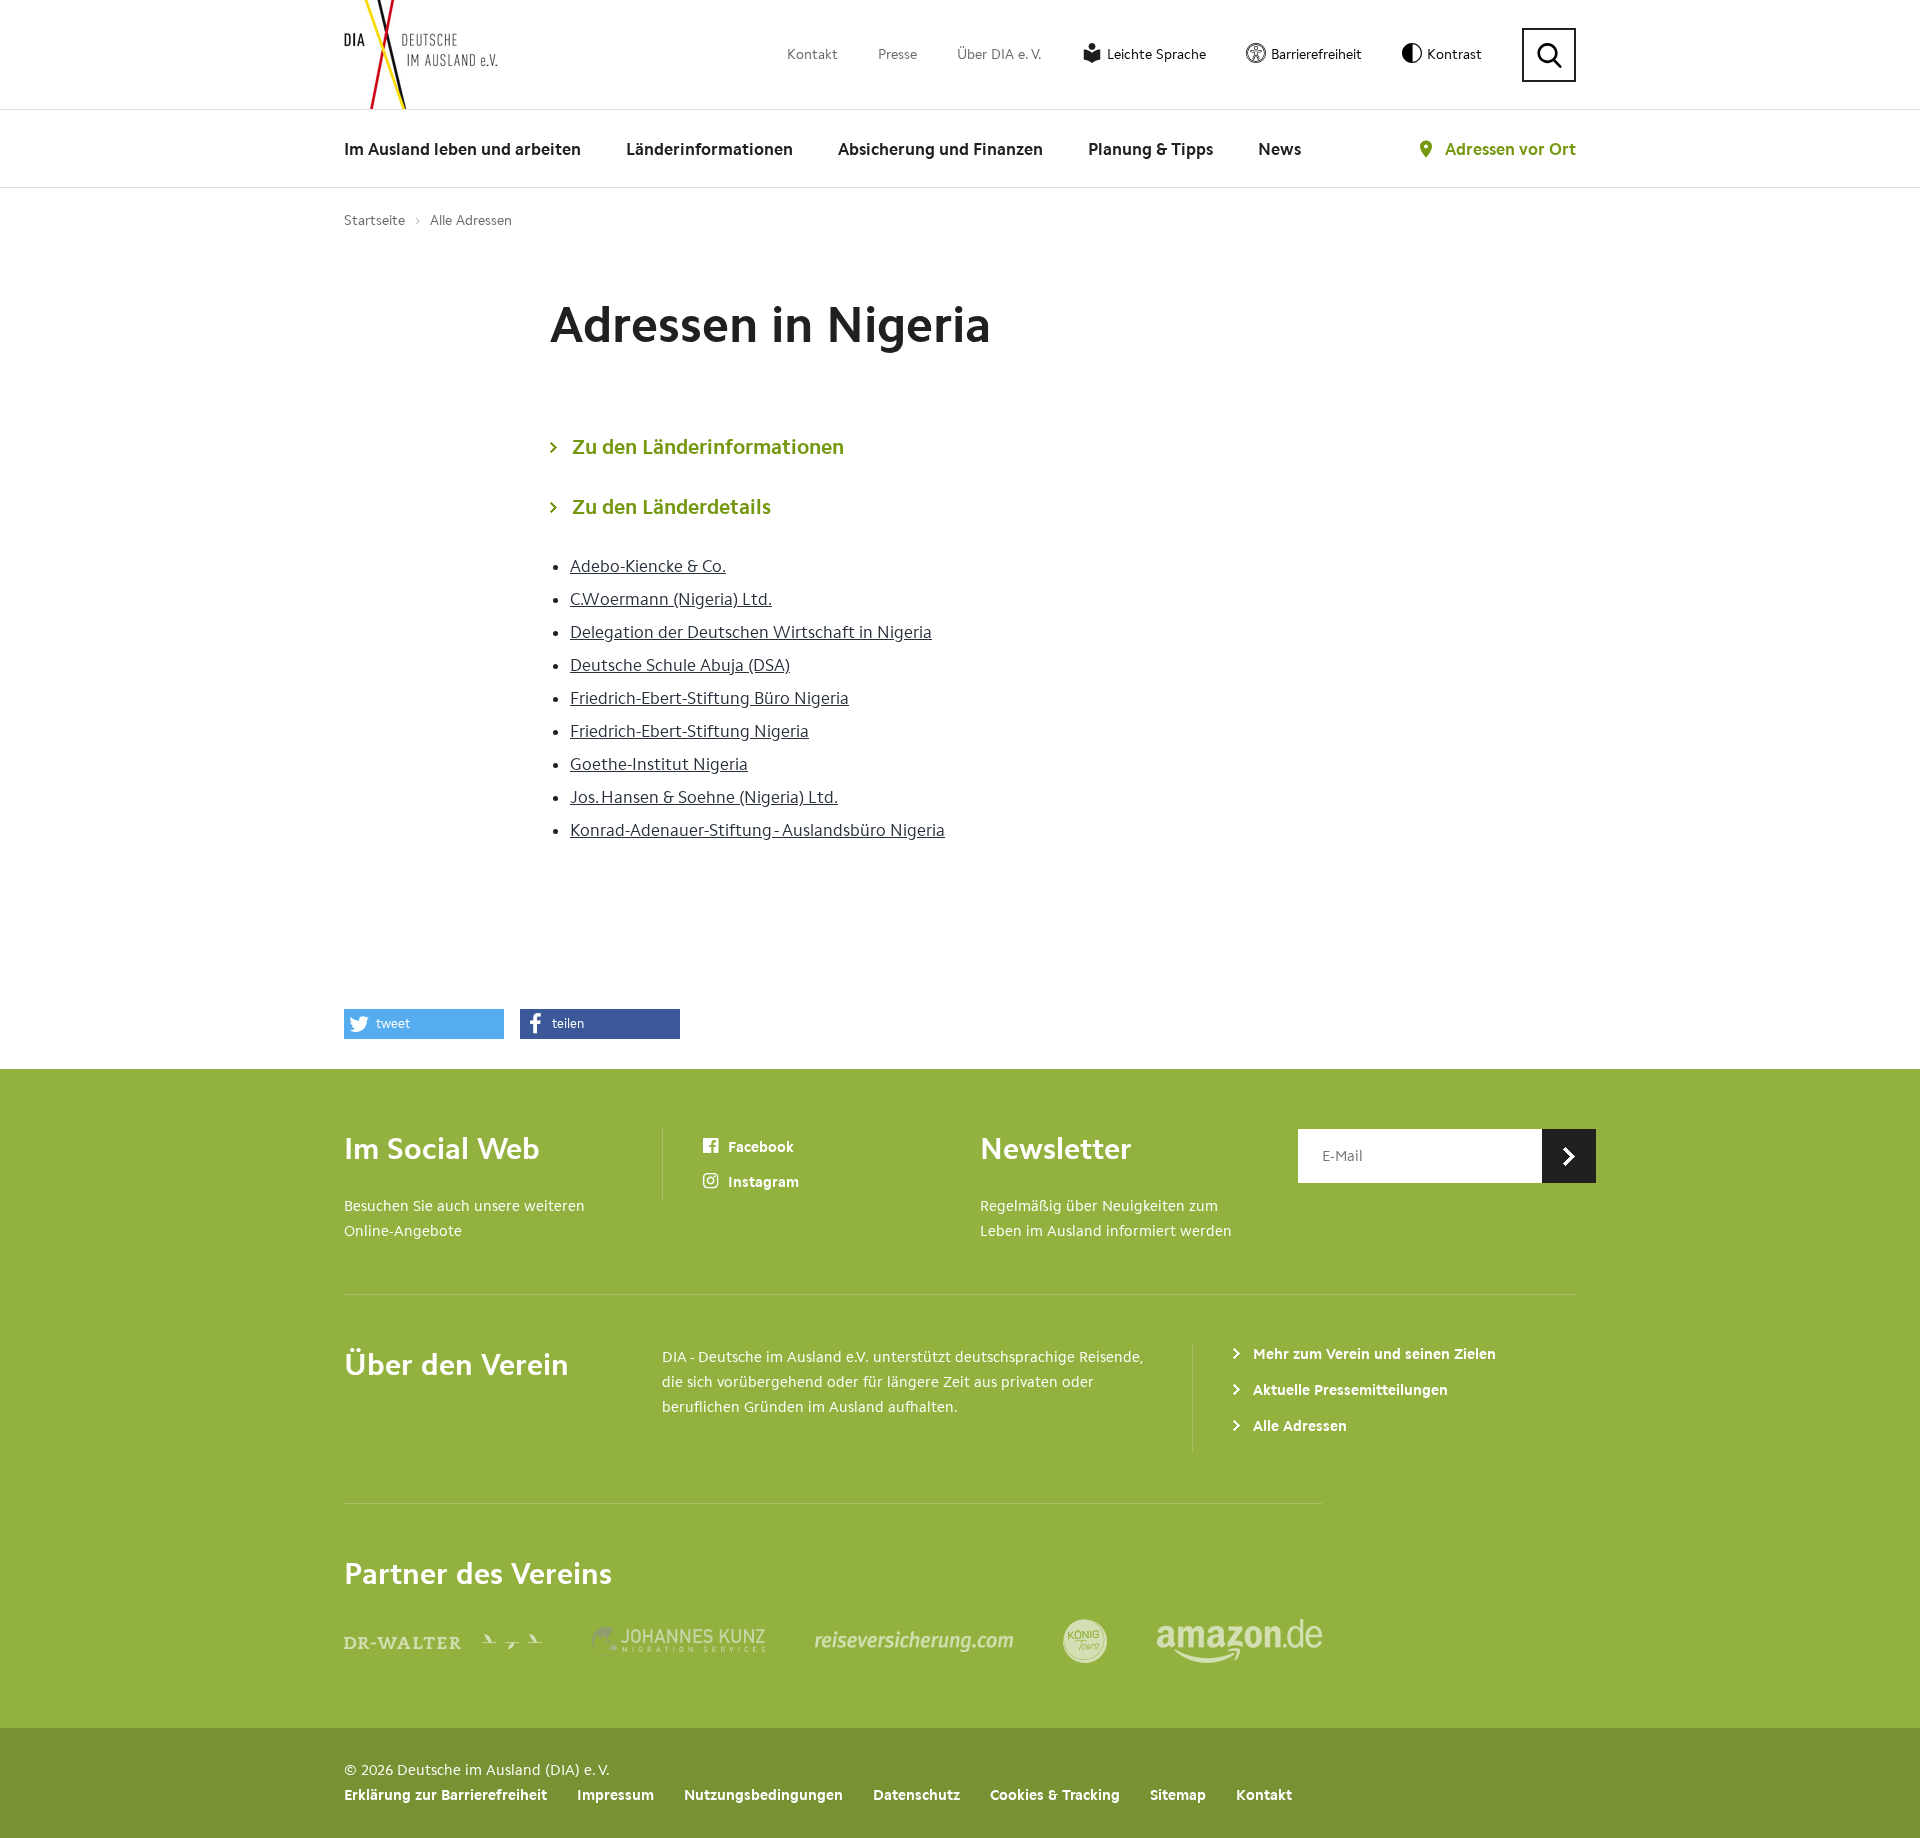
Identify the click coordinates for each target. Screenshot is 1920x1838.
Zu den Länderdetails (671, 506)
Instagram (761, 1182)
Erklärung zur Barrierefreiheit (445, 1795)
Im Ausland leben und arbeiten (462, 149)
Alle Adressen (471, 220)
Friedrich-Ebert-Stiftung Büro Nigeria (709, 698)
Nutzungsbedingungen (763, 1795)
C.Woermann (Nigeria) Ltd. (671, 599)
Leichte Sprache (1156, 54)
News (1279, 149)
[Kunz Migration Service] (703, 1641)
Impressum (615, 1795)
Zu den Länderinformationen (708, 446)
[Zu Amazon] (1239, 1641)
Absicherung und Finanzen (940, 149)
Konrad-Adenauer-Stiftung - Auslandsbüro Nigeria (757, 830)
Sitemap (1178, 1795)
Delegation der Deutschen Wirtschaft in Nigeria (751, 632)
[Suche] (1549, 55)
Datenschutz (916, 1795)
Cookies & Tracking (1055, 1795)
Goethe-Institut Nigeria (659, 764)
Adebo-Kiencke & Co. (648, 566)
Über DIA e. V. (999, 54)
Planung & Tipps (1150, 149)
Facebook (759, 1147)
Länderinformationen (709, 149)
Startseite (374, 220)
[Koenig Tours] (1110, 1641)
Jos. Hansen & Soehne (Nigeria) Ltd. (704, 797)
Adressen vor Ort (1510, 149)
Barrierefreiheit (1316, 54)
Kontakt (812, 54)
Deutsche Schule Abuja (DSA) (680, 665)
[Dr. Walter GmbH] (468, 1641)
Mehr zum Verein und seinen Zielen (1374, 1354)
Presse (897, 54)
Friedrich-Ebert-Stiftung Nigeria (689, 731)
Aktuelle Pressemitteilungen (1350, 1390)
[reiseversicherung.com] (939, 1641)
